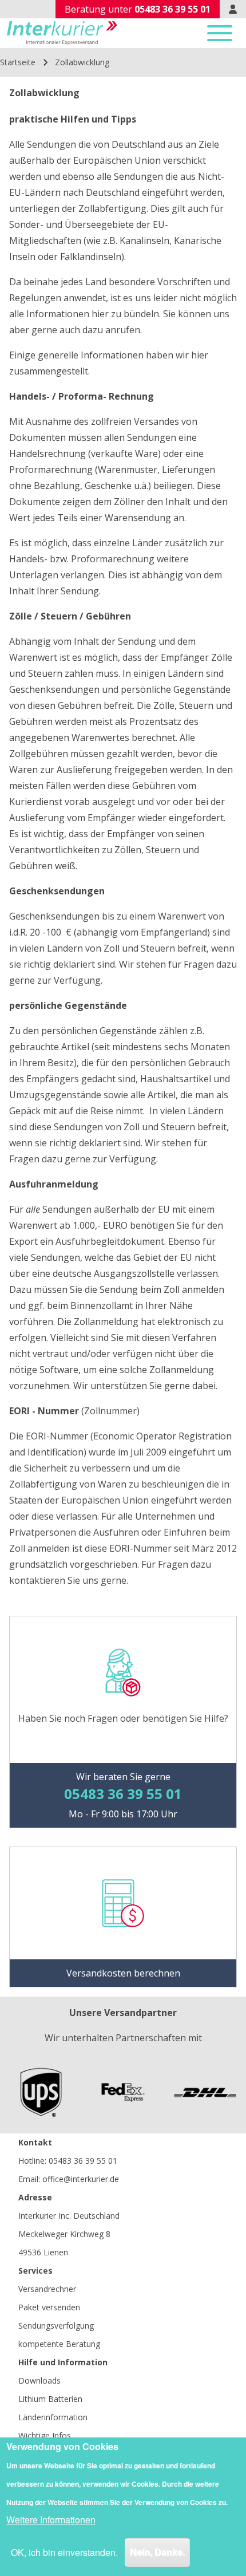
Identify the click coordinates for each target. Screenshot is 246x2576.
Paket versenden (49, 2307)
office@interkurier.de (81, 2179)
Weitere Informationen (51, 2520)
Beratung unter (138, 9)
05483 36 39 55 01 (83, 2161)
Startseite (18, 62)
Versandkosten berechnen (123, 1973)
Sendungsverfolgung (56, 2325)
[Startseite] (62, 33)
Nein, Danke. (157, 2552)
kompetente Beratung (59, 2344)
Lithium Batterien (50, 2399)
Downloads (39, 2380)
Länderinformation (53, 2417)
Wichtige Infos (45, 2435)
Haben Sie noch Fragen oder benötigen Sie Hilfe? (123, 1718)
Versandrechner (47, 2289)
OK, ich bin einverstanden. (64, 2552)
